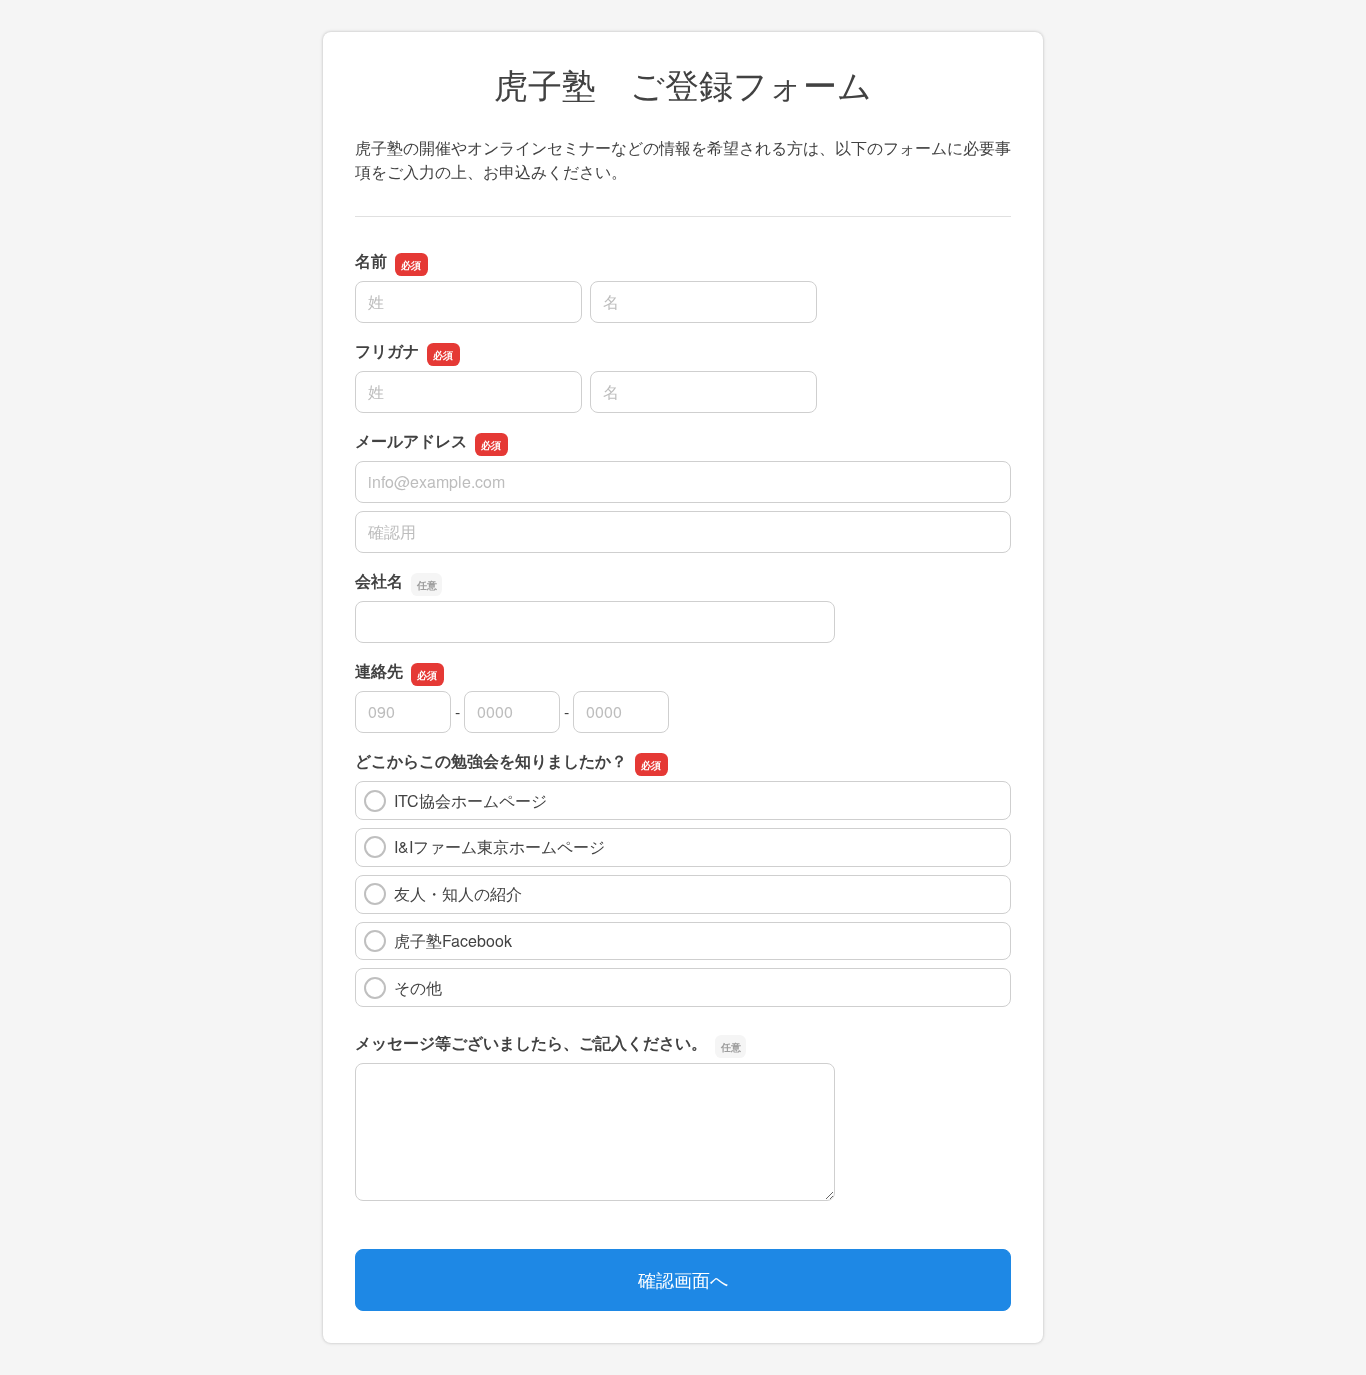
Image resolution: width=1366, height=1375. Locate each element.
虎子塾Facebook (453, 940)
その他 (418, 987)
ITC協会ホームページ (470, 800)
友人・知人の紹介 (458, 893)
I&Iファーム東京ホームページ (499, 846)
